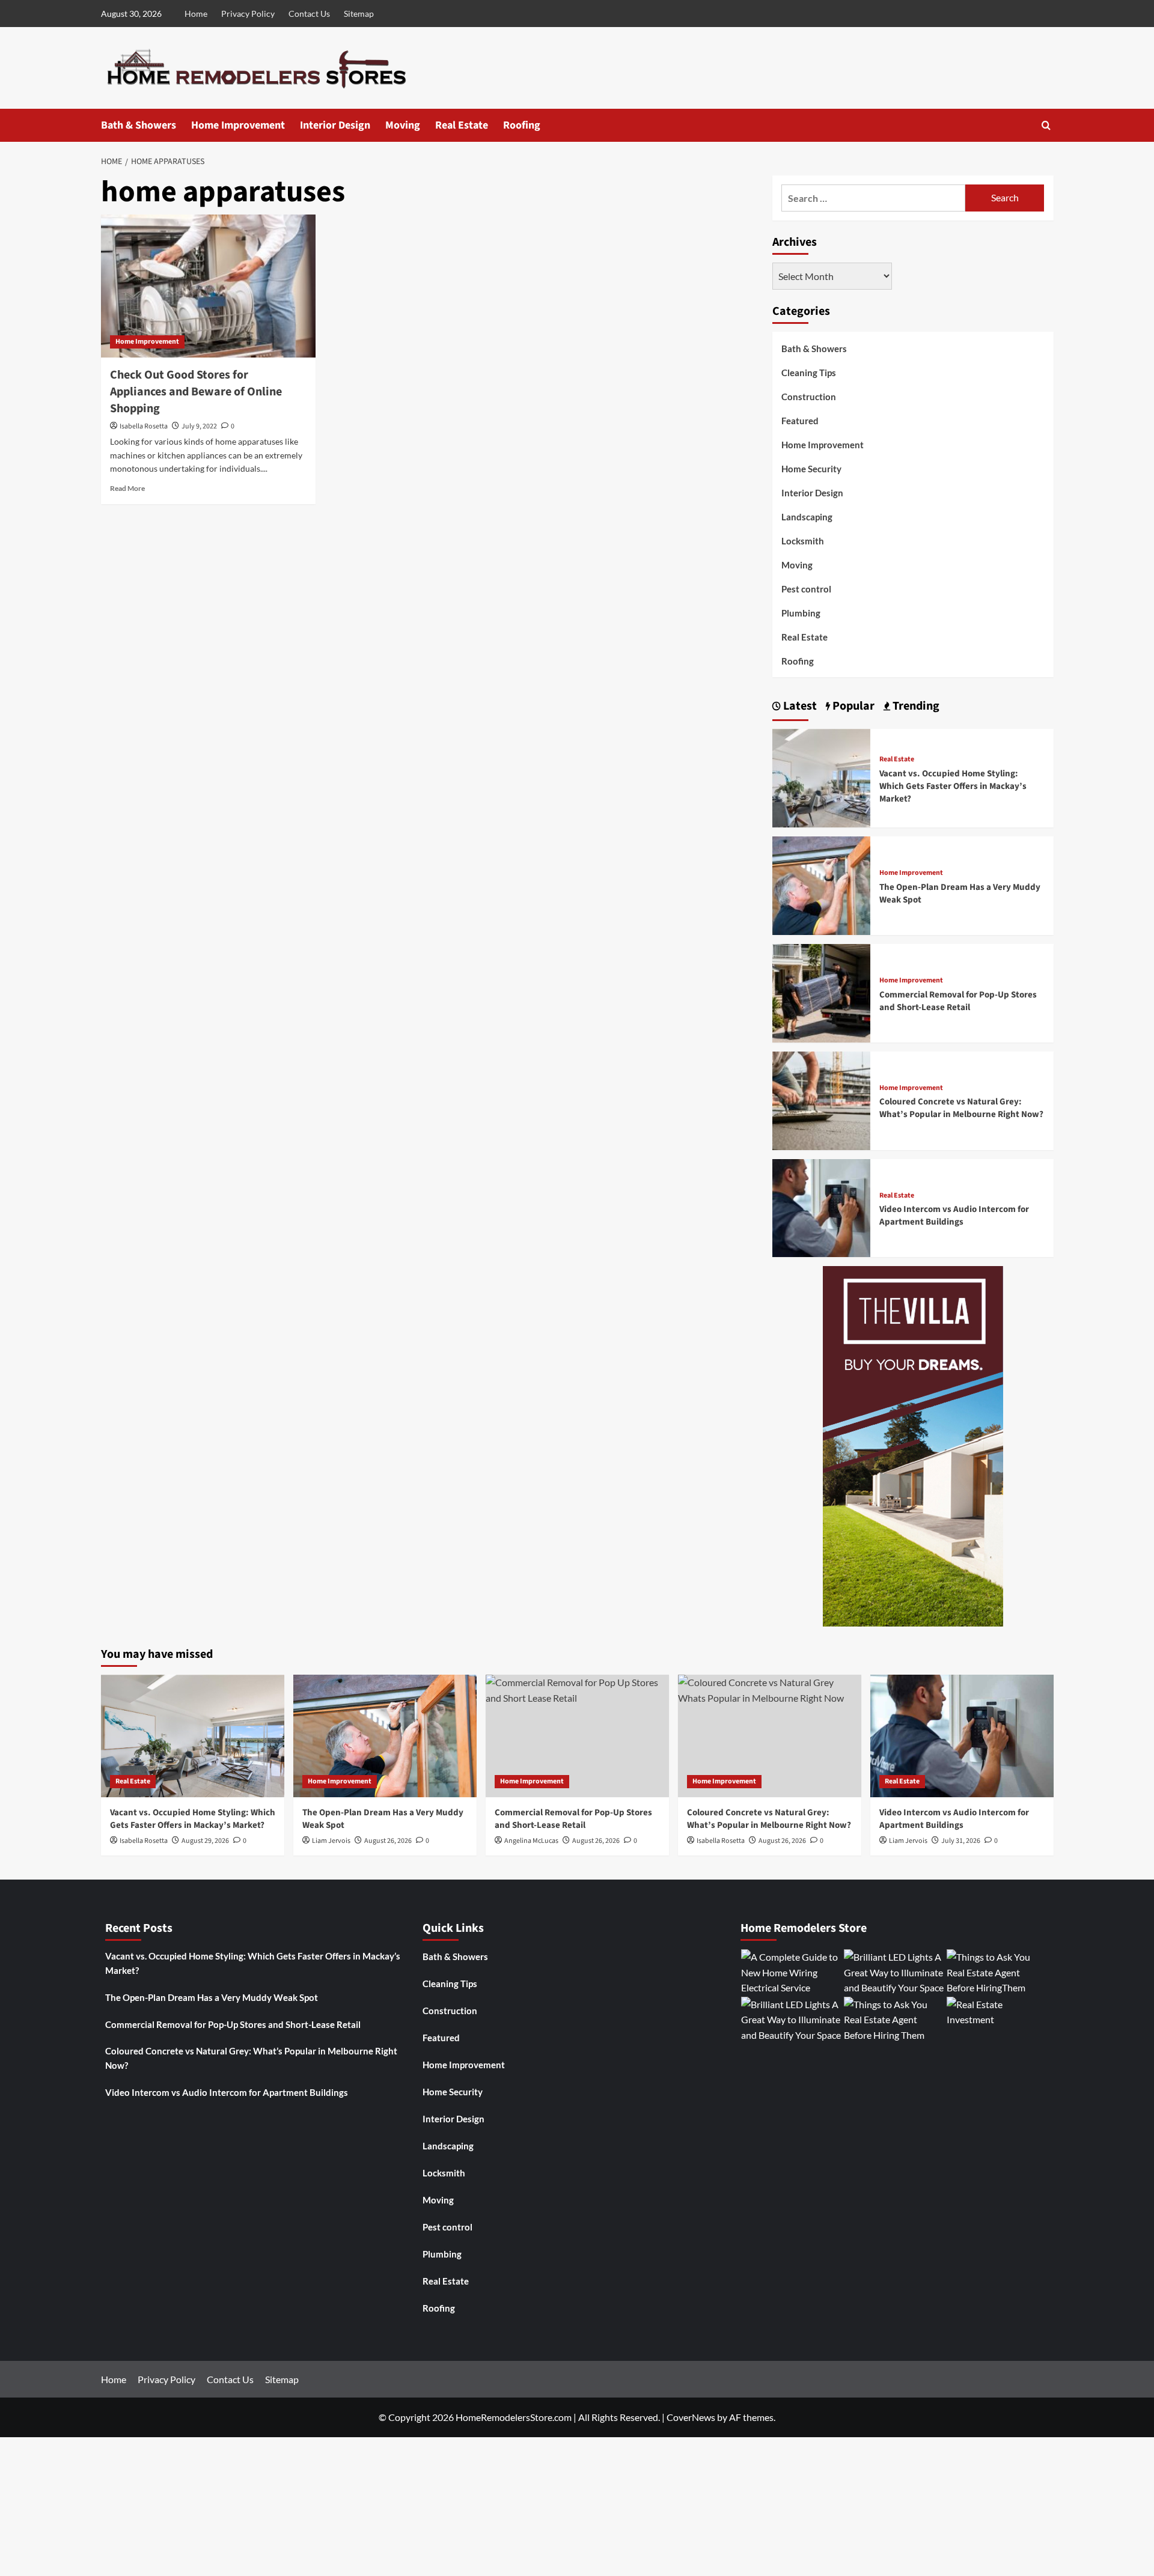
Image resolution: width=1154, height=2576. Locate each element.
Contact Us (309, 14)
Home (196, 14)
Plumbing (801, 613)
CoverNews (691, 2417)
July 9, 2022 (199, 426)
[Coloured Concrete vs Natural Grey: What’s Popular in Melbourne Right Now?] (822, 1099)
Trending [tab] (915, 706)
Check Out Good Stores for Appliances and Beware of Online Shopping (196, 392)
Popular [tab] (852, 706)
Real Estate (462, 125)
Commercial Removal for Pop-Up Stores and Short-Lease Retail (958, 1001)
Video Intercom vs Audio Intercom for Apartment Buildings (954, 1216)
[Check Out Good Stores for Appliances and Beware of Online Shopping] (208, 286)
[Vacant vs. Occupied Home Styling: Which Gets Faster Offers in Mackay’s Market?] (822, 777)
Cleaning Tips (809, 373)
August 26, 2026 (388, 1841)
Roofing (522, 125)
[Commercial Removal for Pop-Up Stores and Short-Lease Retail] (822, 992)
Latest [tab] (799, 706)
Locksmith (803, 541)
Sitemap (359, 14)
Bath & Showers (139, 125)
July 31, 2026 (961, 1841)
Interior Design (335, 125)
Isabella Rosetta (144, 426)
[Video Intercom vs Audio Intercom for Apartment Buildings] (822, 1207)
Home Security (811, 469)
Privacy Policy (248, 14)
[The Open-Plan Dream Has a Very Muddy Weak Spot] (822, 884)
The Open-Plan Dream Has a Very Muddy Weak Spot (212, 1997)
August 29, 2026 (205, 1841)
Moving (403, 125)
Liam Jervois (331, 1841)
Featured (800, 421)
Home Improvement (238, 125)
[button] (1046, 125)
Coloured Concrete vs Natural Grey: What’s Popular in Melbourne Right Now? (961, 1108)
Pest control (806, 589)
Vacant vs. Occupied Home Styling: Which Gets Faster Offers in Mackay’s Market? (953, 786)
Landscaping (807, 517)
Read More (127, 488)
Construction (809, 397)
